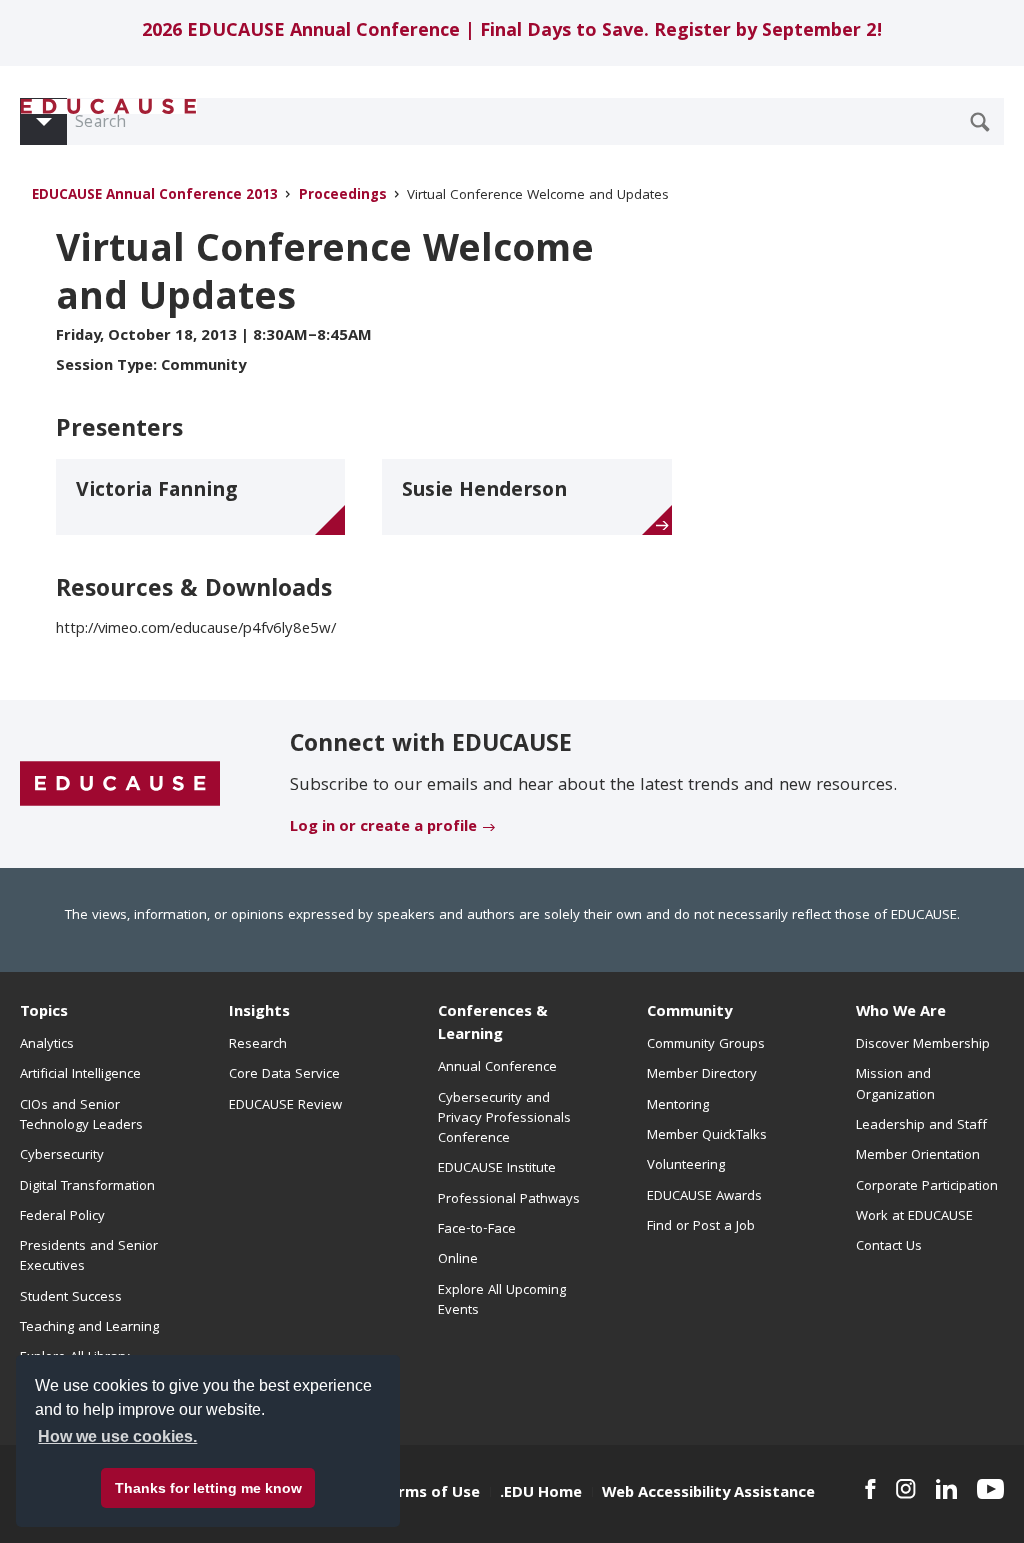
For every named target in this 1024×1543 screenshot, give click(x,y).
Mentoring (678, 1106)
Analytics (47, 1045)
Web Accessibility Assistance (708, 1494)
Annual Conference (497, 1068)
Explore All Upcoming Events (502, 1301)
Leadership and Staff (921, 1126)
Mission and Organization (895, 1085)
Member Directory (702, 1075)
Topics (44, 1013)
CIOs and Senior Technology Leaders (81, 1116)
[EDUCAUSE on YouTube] (990, 1489)
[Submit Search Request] (980, 122)
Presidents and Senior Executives (89, 1257)
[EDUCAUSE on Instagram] (906, 1489)
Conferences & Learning (493, 1024)
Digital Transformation (87, 1187)
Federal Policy (62, 1217)
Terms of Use (430, 1494)
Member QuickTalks (707, 1136)
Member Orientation (918, 1156)
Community (689, 1013)
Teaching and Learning (89, 1328)
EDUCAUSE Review (285, 1106)
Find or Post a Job (701, 1227)
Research (258, 1045)
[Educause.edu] (120, 785)
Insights (259, 1013)
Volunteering (686, 1166)
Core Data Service (284, 1075)
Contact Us (889, 1247)
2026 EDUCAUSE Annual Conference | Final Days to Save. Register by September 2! (512, 32)
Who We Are (901, 1013)
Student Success (71, 1298)
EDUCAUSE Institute (497, 1169)
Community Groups (706, 1045)
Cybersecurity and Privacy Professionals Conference (504, 1119)
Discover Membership (923, 1045)
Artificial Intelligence (80, 1075)
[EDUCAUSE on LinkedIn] (946, 1489)
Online (458, 1260)
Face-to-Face (477, 1230)
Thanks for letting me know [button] (208, 1488)
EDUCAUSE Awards (704, 1197)
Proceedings (343, 196)
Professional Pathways (509, 1200)
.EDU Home (541, 1494)
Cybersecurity (62, 1156)
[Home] (109, 106)
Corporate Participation (927, 1187)
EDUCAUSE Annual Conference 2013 (155, 196)
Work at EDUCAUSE (914, 1217)
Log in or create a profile (383, 828)
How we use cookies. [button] (117, 1436)
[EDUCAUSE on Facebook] (870, 1489)
